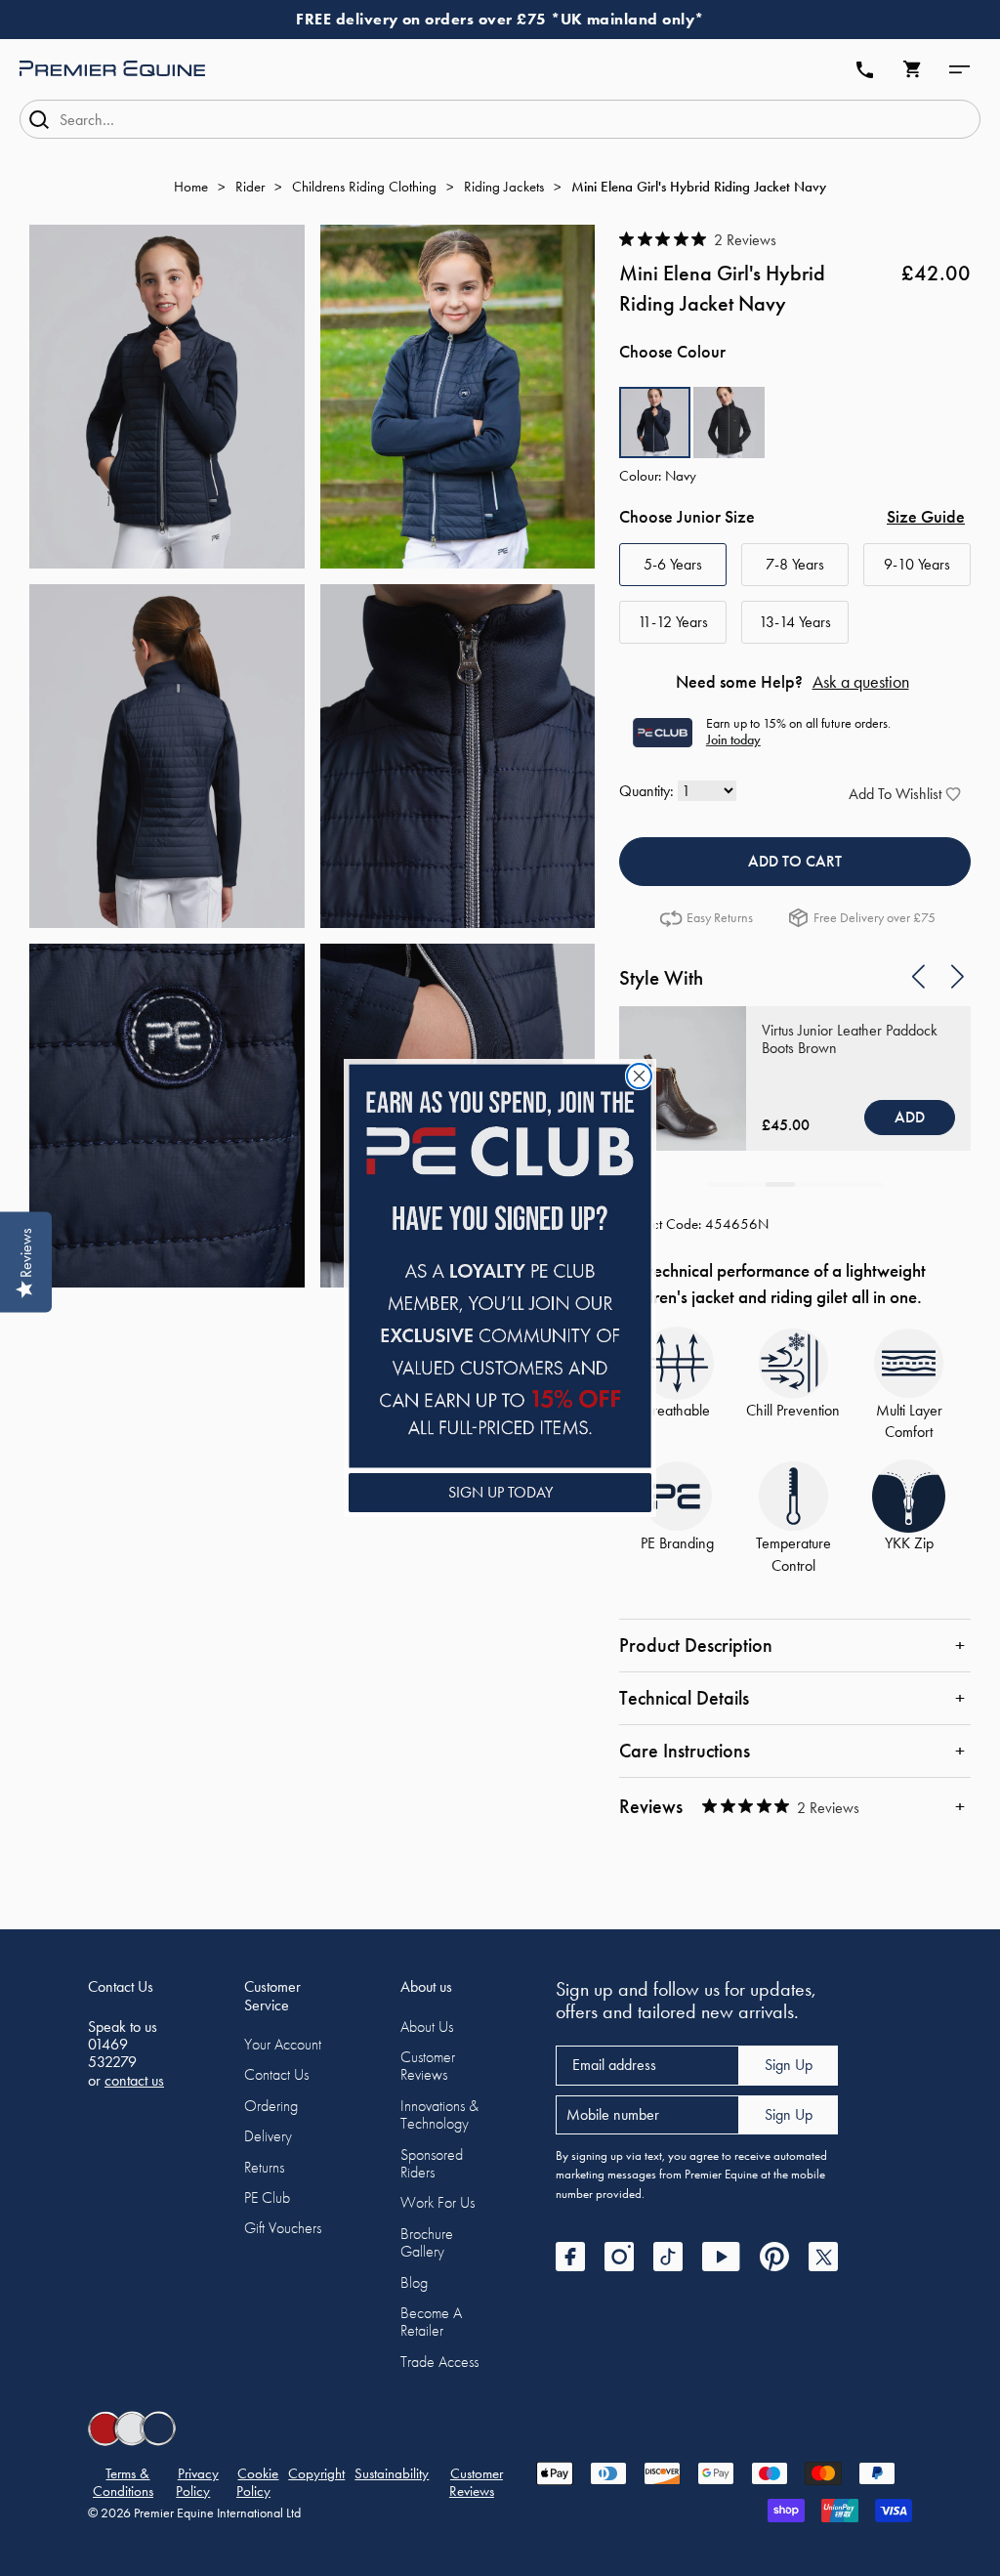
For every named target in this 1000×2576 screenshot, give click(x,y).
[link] (500, 1266)
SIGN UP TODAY (500, 1492)
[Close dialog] (639, 1076)
